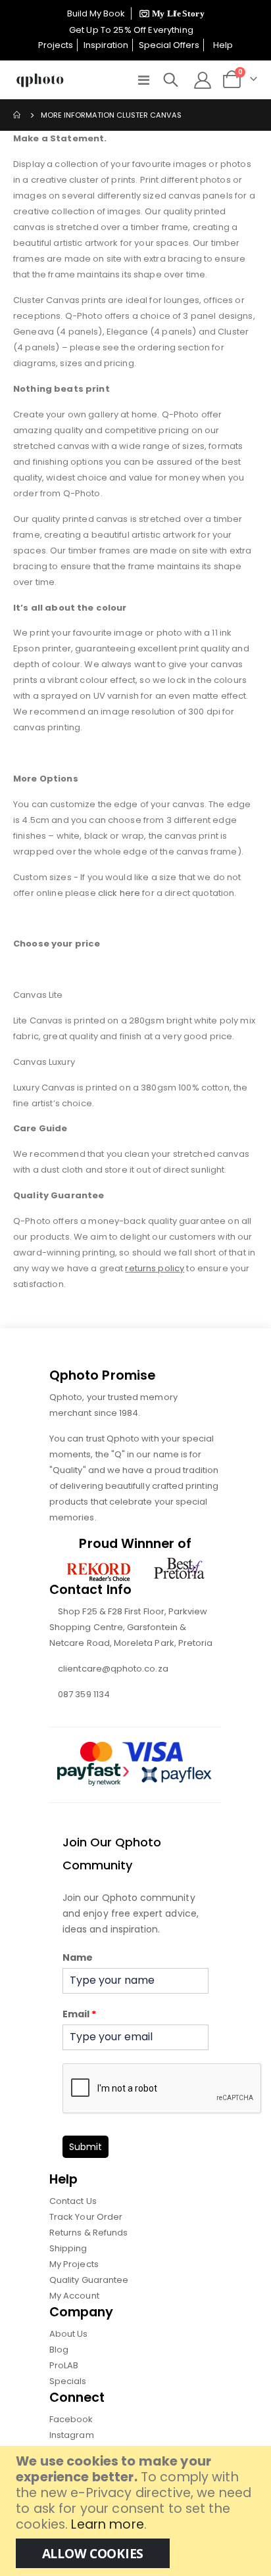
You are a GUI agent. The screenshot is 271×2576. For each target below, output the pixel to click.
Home (18, 115)
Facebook (71, 2419)
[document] (137, 2511)
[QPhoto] (40, 80)
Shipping (68, 2248)
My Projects (74, 2264)
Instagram (72, 2435)
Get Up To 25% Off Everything (132, 30)
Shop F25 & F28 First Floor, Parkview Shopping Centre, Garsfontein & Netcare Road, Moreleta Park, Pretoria (131, 1627)
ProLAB (64, 2365)
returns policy (155, 1268)
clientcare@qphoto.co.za (113, 1669)
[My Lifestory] (170, 13)
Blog (59, 2350)
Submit (86, 2147)
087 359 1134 (84, 1694)
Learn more (107, 2524)
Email (79, 2014)
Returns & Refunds (88, 2233)
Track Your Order (86, 2217)
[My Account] (203, 80)
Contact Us (73, 2201)
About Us (69, 2334)
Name (78, 1957)
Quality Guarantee (89, 2280)
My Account (74, 2296)
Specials (68, 2381)
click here (119, 893)
